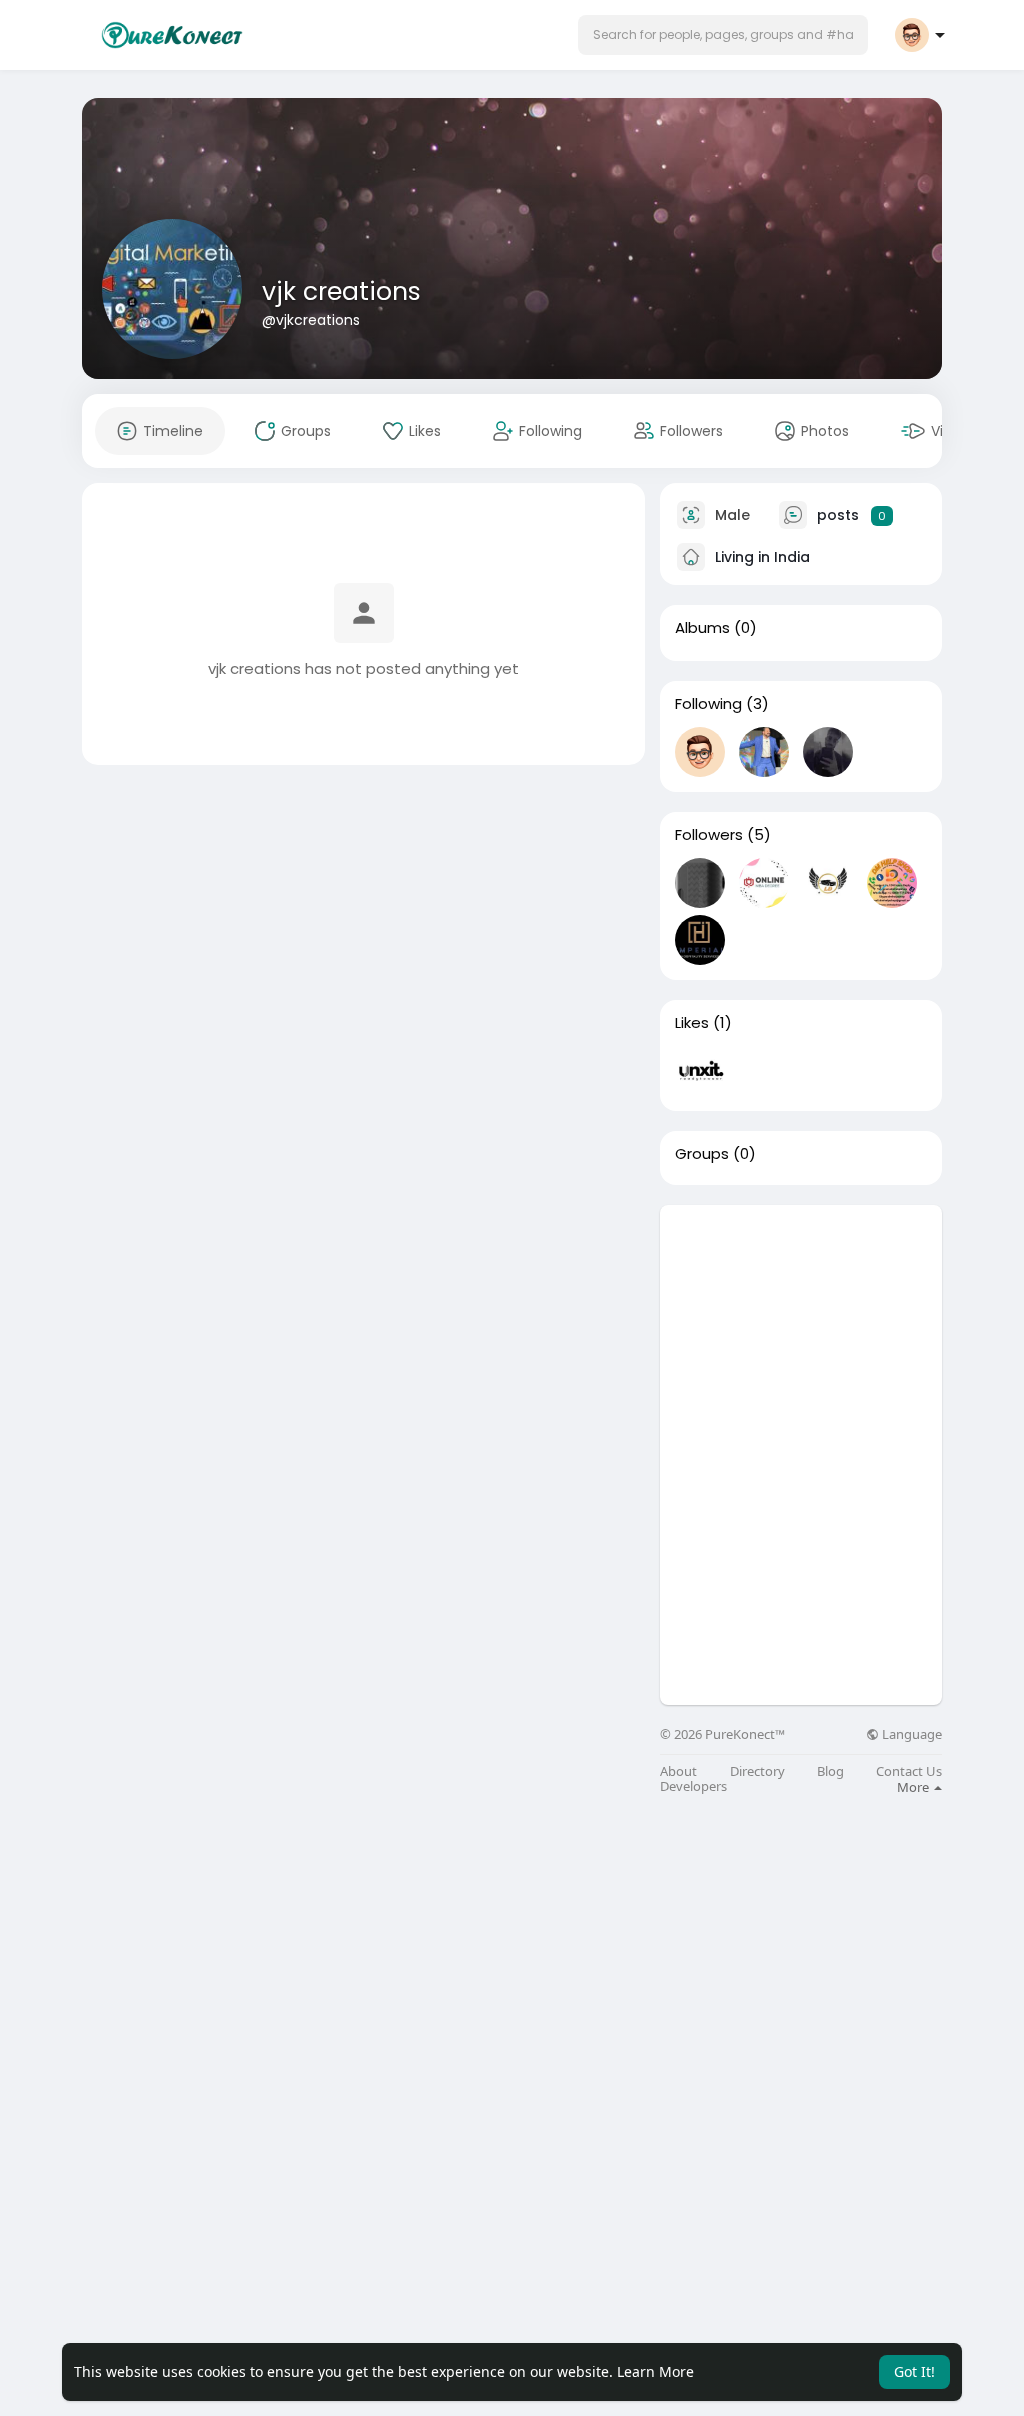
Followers (709, 835)
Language (910, 1734)
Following (708, 704)
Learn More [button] (655, 2371)
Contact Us (909, 1771)
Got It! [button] (914, 2371)
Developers (693, 1786)
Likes (692, 1023)
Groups (702, 1154)
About (678, 1771)
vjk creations (341, 291)
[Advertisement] (801, 1330)
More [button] (914, 1787)
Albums (702, 628)
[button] (723, 35)
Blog (830, 1771)
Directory (757, 1771)
